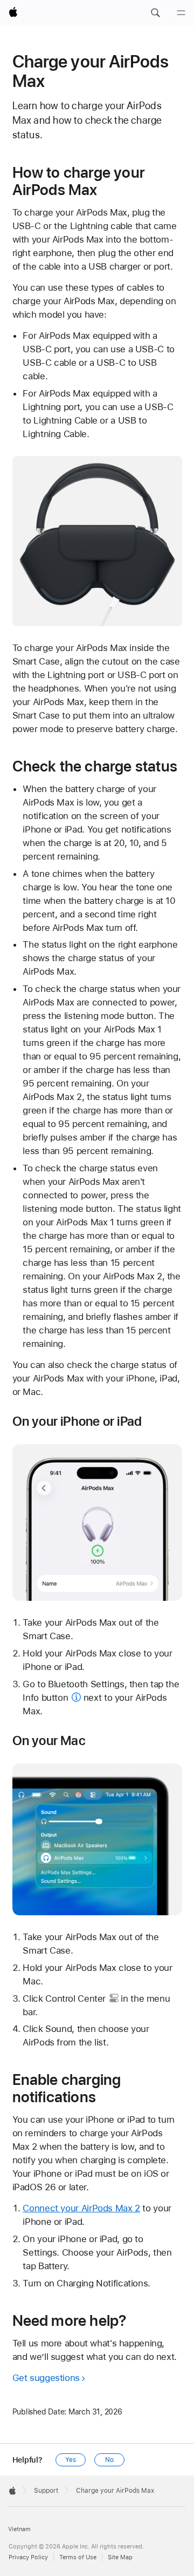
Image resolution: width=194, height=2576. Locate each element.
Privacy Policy (28, 2557)
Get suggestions (46, 2378)
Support (46, 2491)
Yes (71, 2460)
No (109, 2460)
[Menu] (181, 13)
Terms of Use (78, 2557)
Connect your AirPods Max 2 (81, 2208)
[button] (155, 13)
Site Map (120, 2557)
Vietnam (19, 2529)
